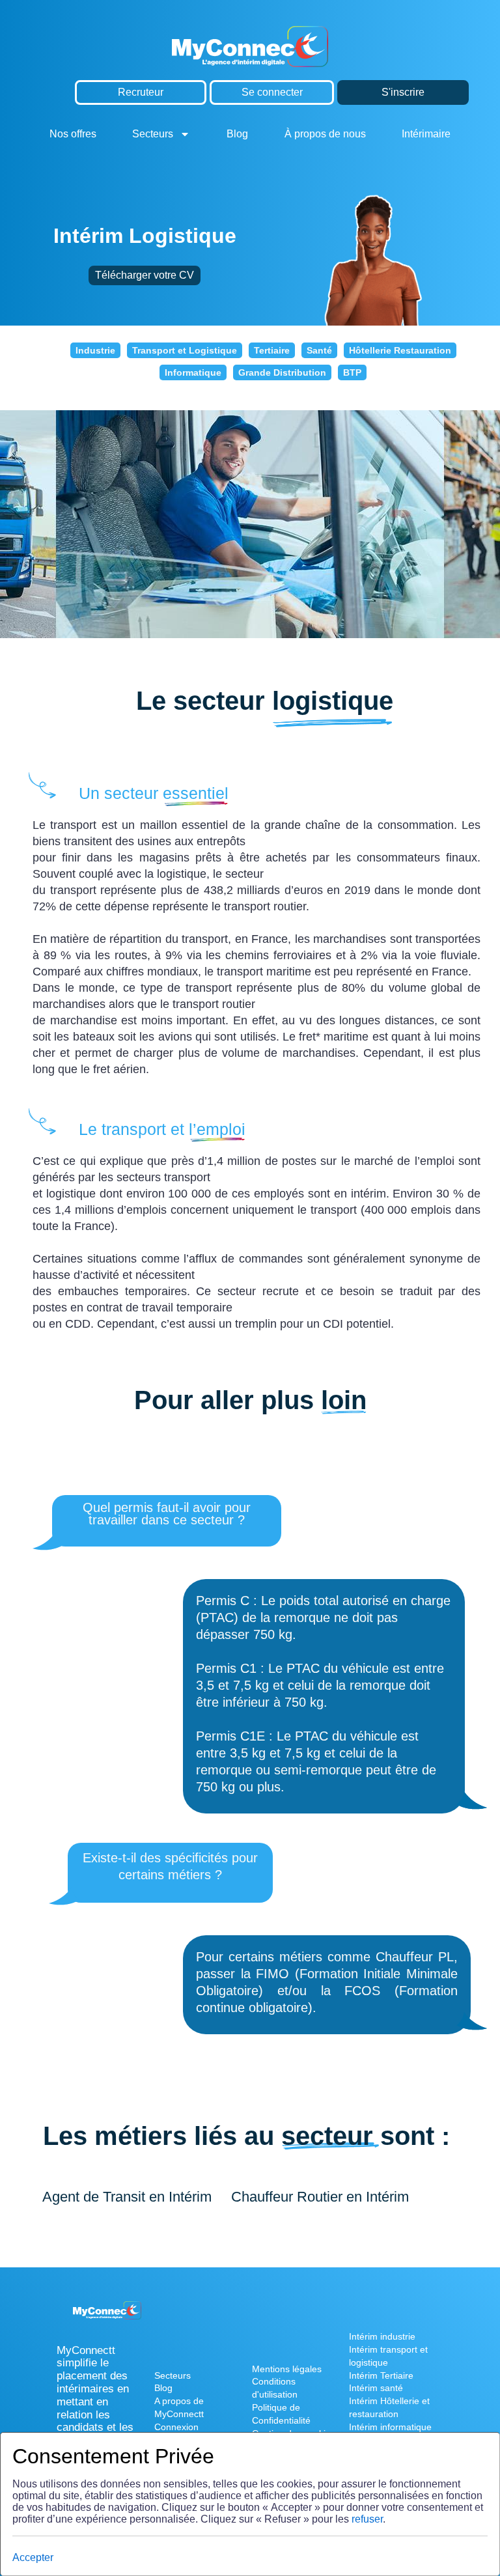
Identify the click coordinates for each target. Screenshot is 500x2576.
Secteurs (153, 134)
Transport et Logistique (185, 350)
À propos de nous (325, 134)
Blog (237, 134)
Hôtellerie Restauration (400, 350)
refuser (367, 2519)
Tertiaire (272, 350)
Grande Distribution (282, 372)
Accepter (33, 2557)
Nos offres (73, 134)
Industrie (95, 350)
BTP (352, 372)
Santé (319, 350)
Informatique (193, 372)
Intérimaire (426, 134)
